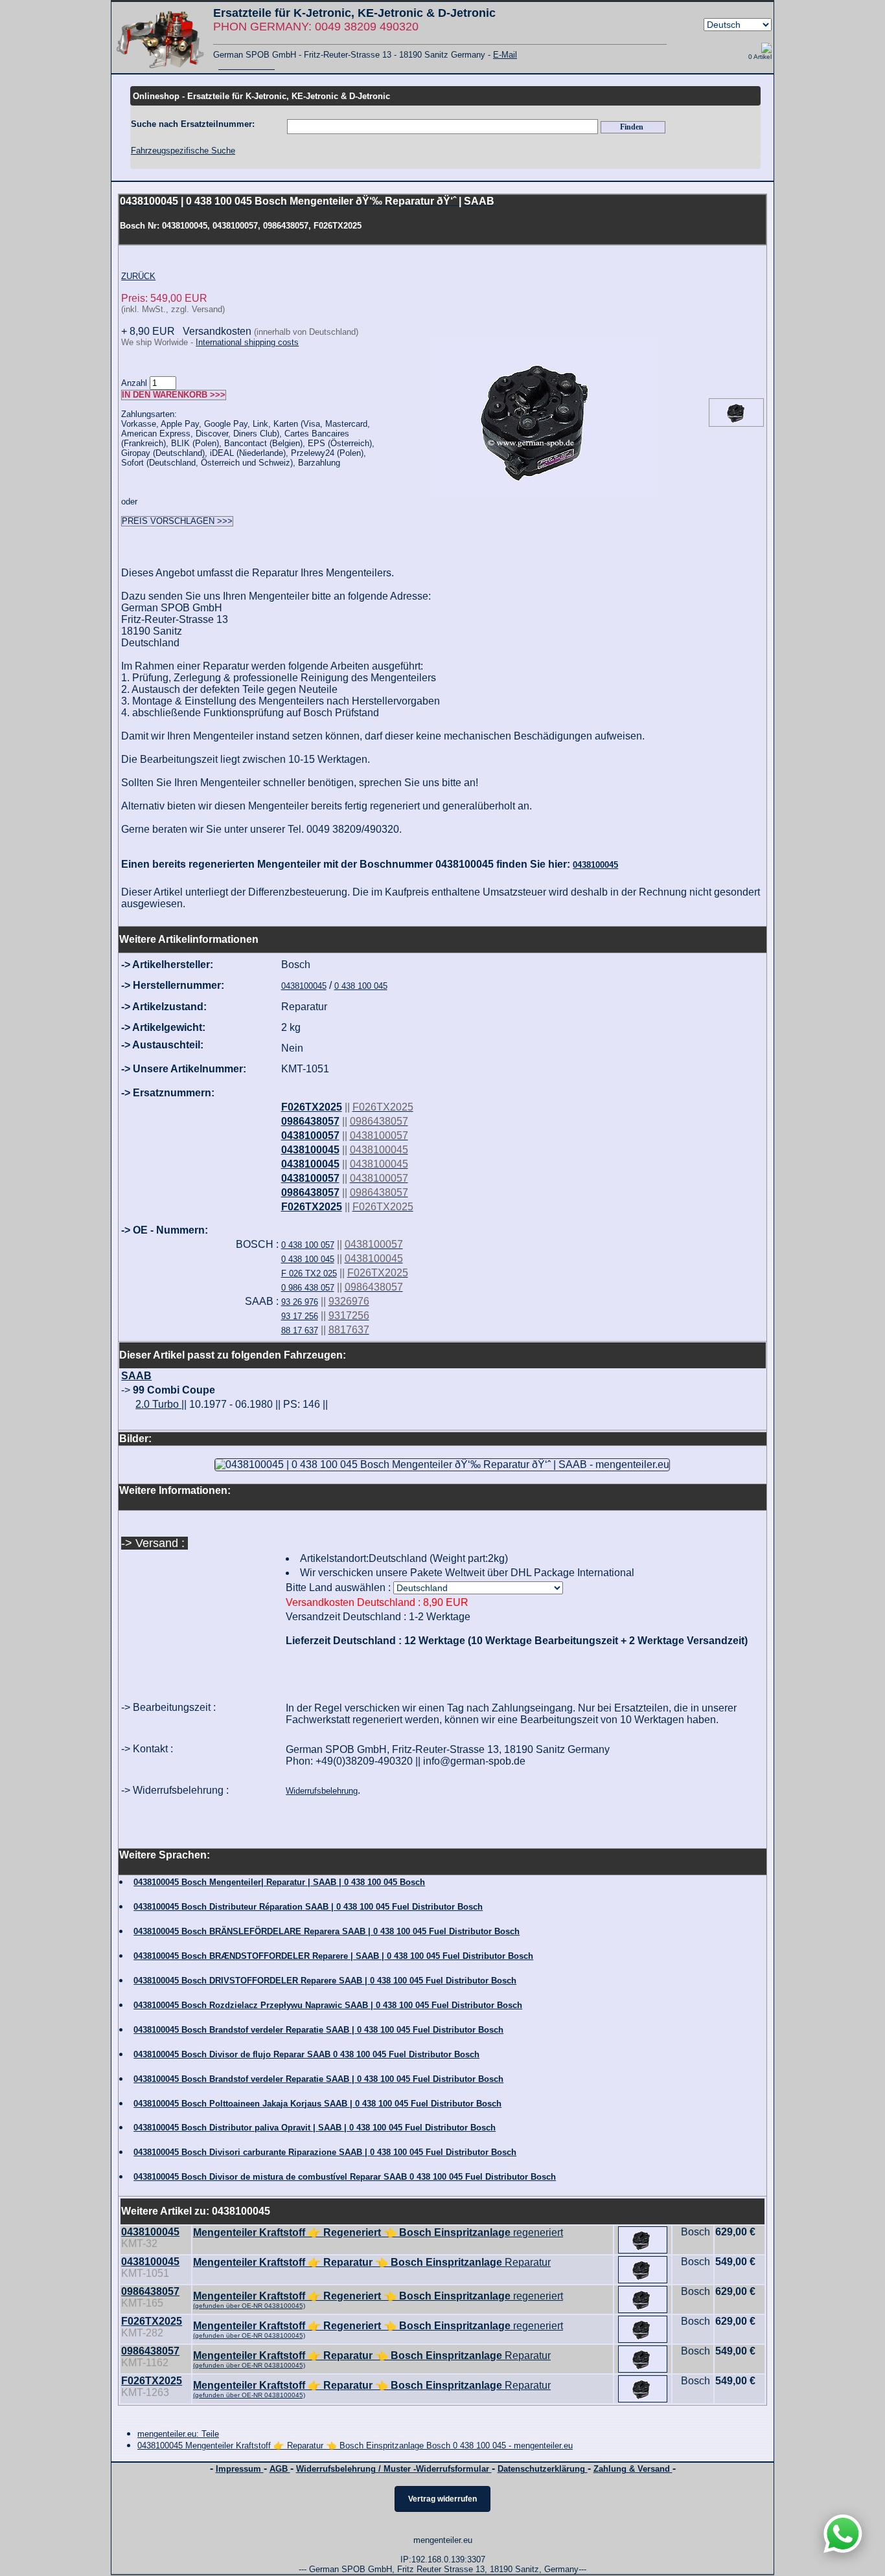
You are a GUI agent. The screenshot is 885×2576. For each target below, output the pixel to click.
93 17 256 (300, 1316)
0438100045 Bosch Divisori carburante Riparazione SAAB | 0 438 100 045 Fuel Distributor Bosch (325, 2152)
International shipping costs (247, 342)
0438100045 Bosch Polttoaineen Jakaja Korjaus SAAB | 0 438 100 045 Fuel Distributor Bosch (317, 2104)
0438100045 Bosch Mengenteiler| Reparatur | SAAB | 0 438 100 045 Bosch (279, 1882)
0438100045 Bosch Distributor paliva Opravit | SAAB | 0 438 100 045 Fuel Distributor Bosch (315, 2128)
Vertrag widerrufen (442, 2499)
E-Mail (505, 55)
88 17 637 (300, 1330)
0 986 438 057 (308, 1288)
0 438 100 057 (308, 1245)
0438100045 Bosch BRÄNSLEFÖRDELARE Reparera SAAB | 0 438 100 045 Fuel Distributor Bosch (327, 1931)
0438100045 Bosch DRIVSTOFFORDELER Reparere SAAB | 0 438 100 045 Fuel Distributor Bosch (325, 1981)
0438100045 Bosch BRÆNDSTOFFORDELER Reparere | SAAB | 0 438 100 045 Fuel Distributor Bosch (333, 1956)
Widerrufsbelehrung (322, 1791)
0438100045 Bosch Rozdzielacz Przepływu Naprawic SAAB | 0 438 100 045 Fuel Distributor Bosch (328, 2005)
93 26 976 (300, 1302)
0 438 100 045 (361, 986)
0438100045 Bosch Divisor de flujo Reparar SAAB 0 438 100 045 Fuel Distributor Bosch (306, 2054)
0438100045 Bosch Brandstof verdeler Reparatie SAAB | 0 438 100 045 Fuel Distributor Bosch (318, 2030)
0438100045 (595, 865)
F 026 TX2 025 (309, 1273)
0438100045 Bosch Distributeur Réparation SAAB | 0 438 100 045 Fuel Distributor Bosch (308, 1907)
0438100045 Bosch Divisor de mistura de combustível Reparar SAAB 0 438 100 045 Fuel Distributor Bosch (345, 2177)
